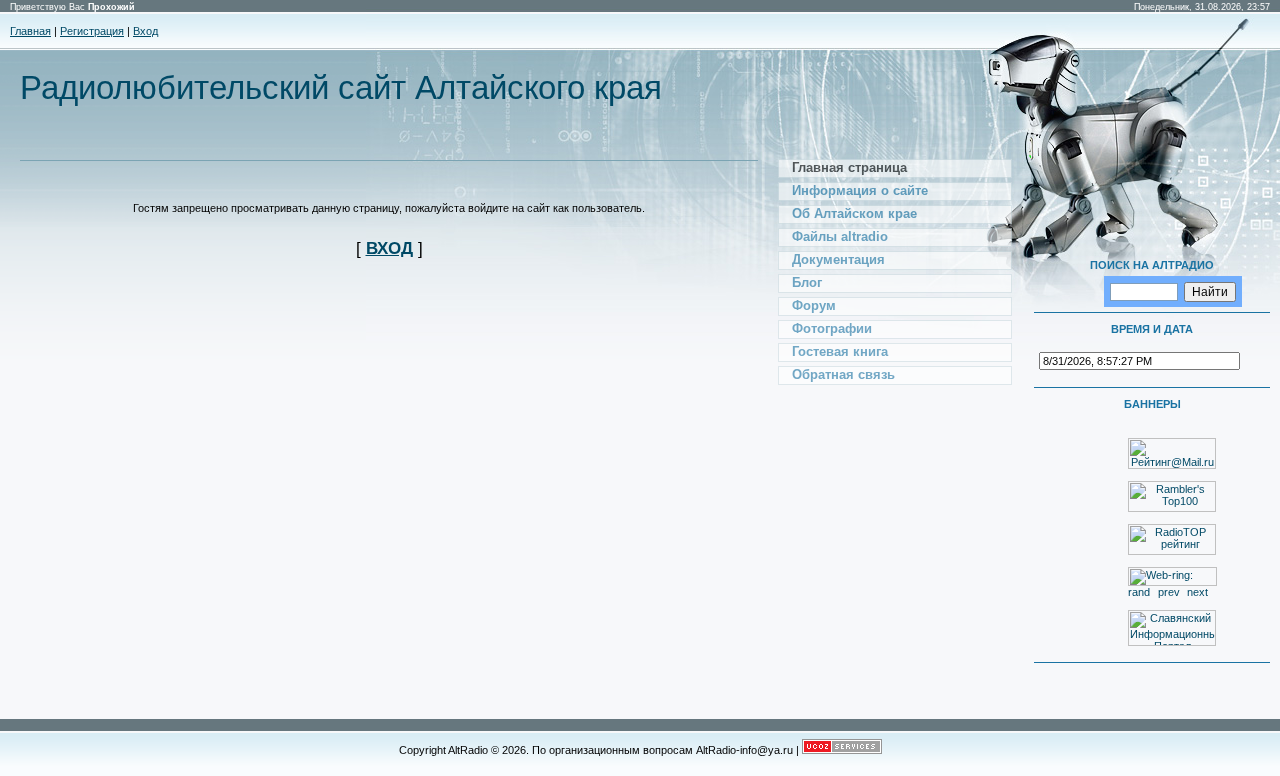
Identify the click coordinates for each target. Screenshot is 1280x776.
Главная (30, 31)
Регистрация (92, 31)
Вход (145, 31)
